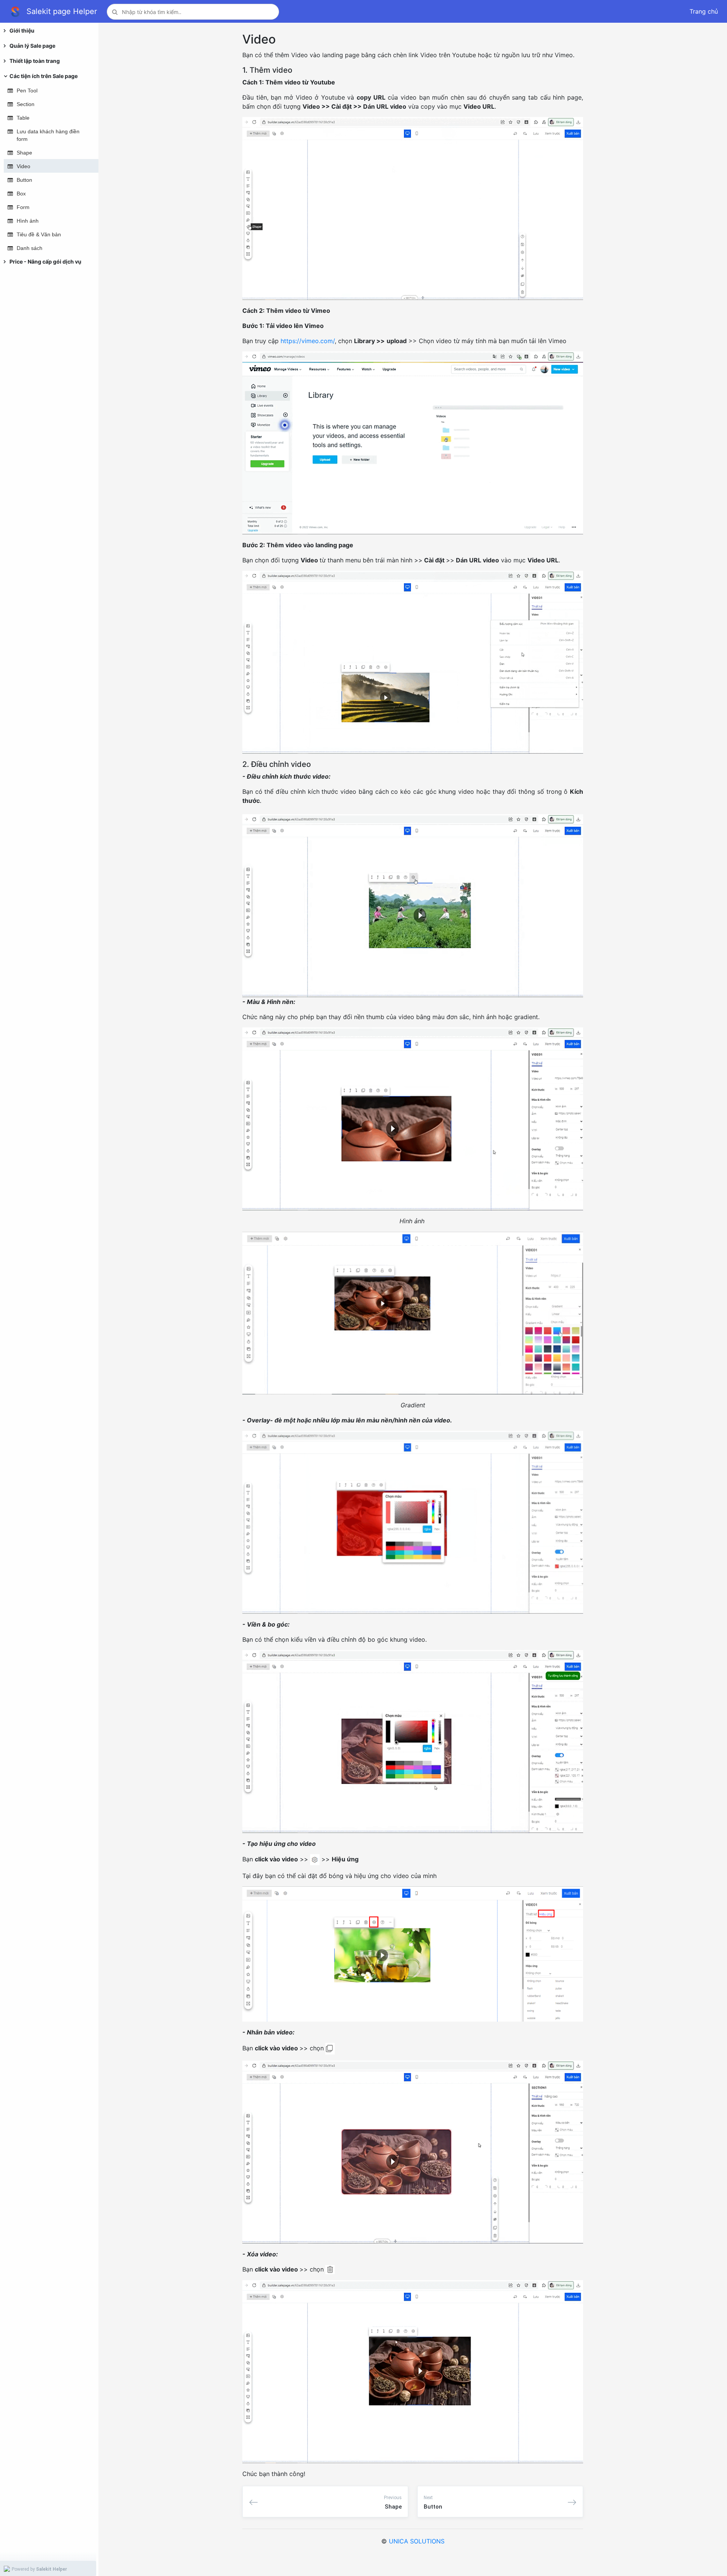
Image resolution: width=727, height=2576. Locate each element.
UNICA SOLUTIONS (417, 2541)
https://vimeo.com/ (308, 341)
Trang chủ (704, 11)
